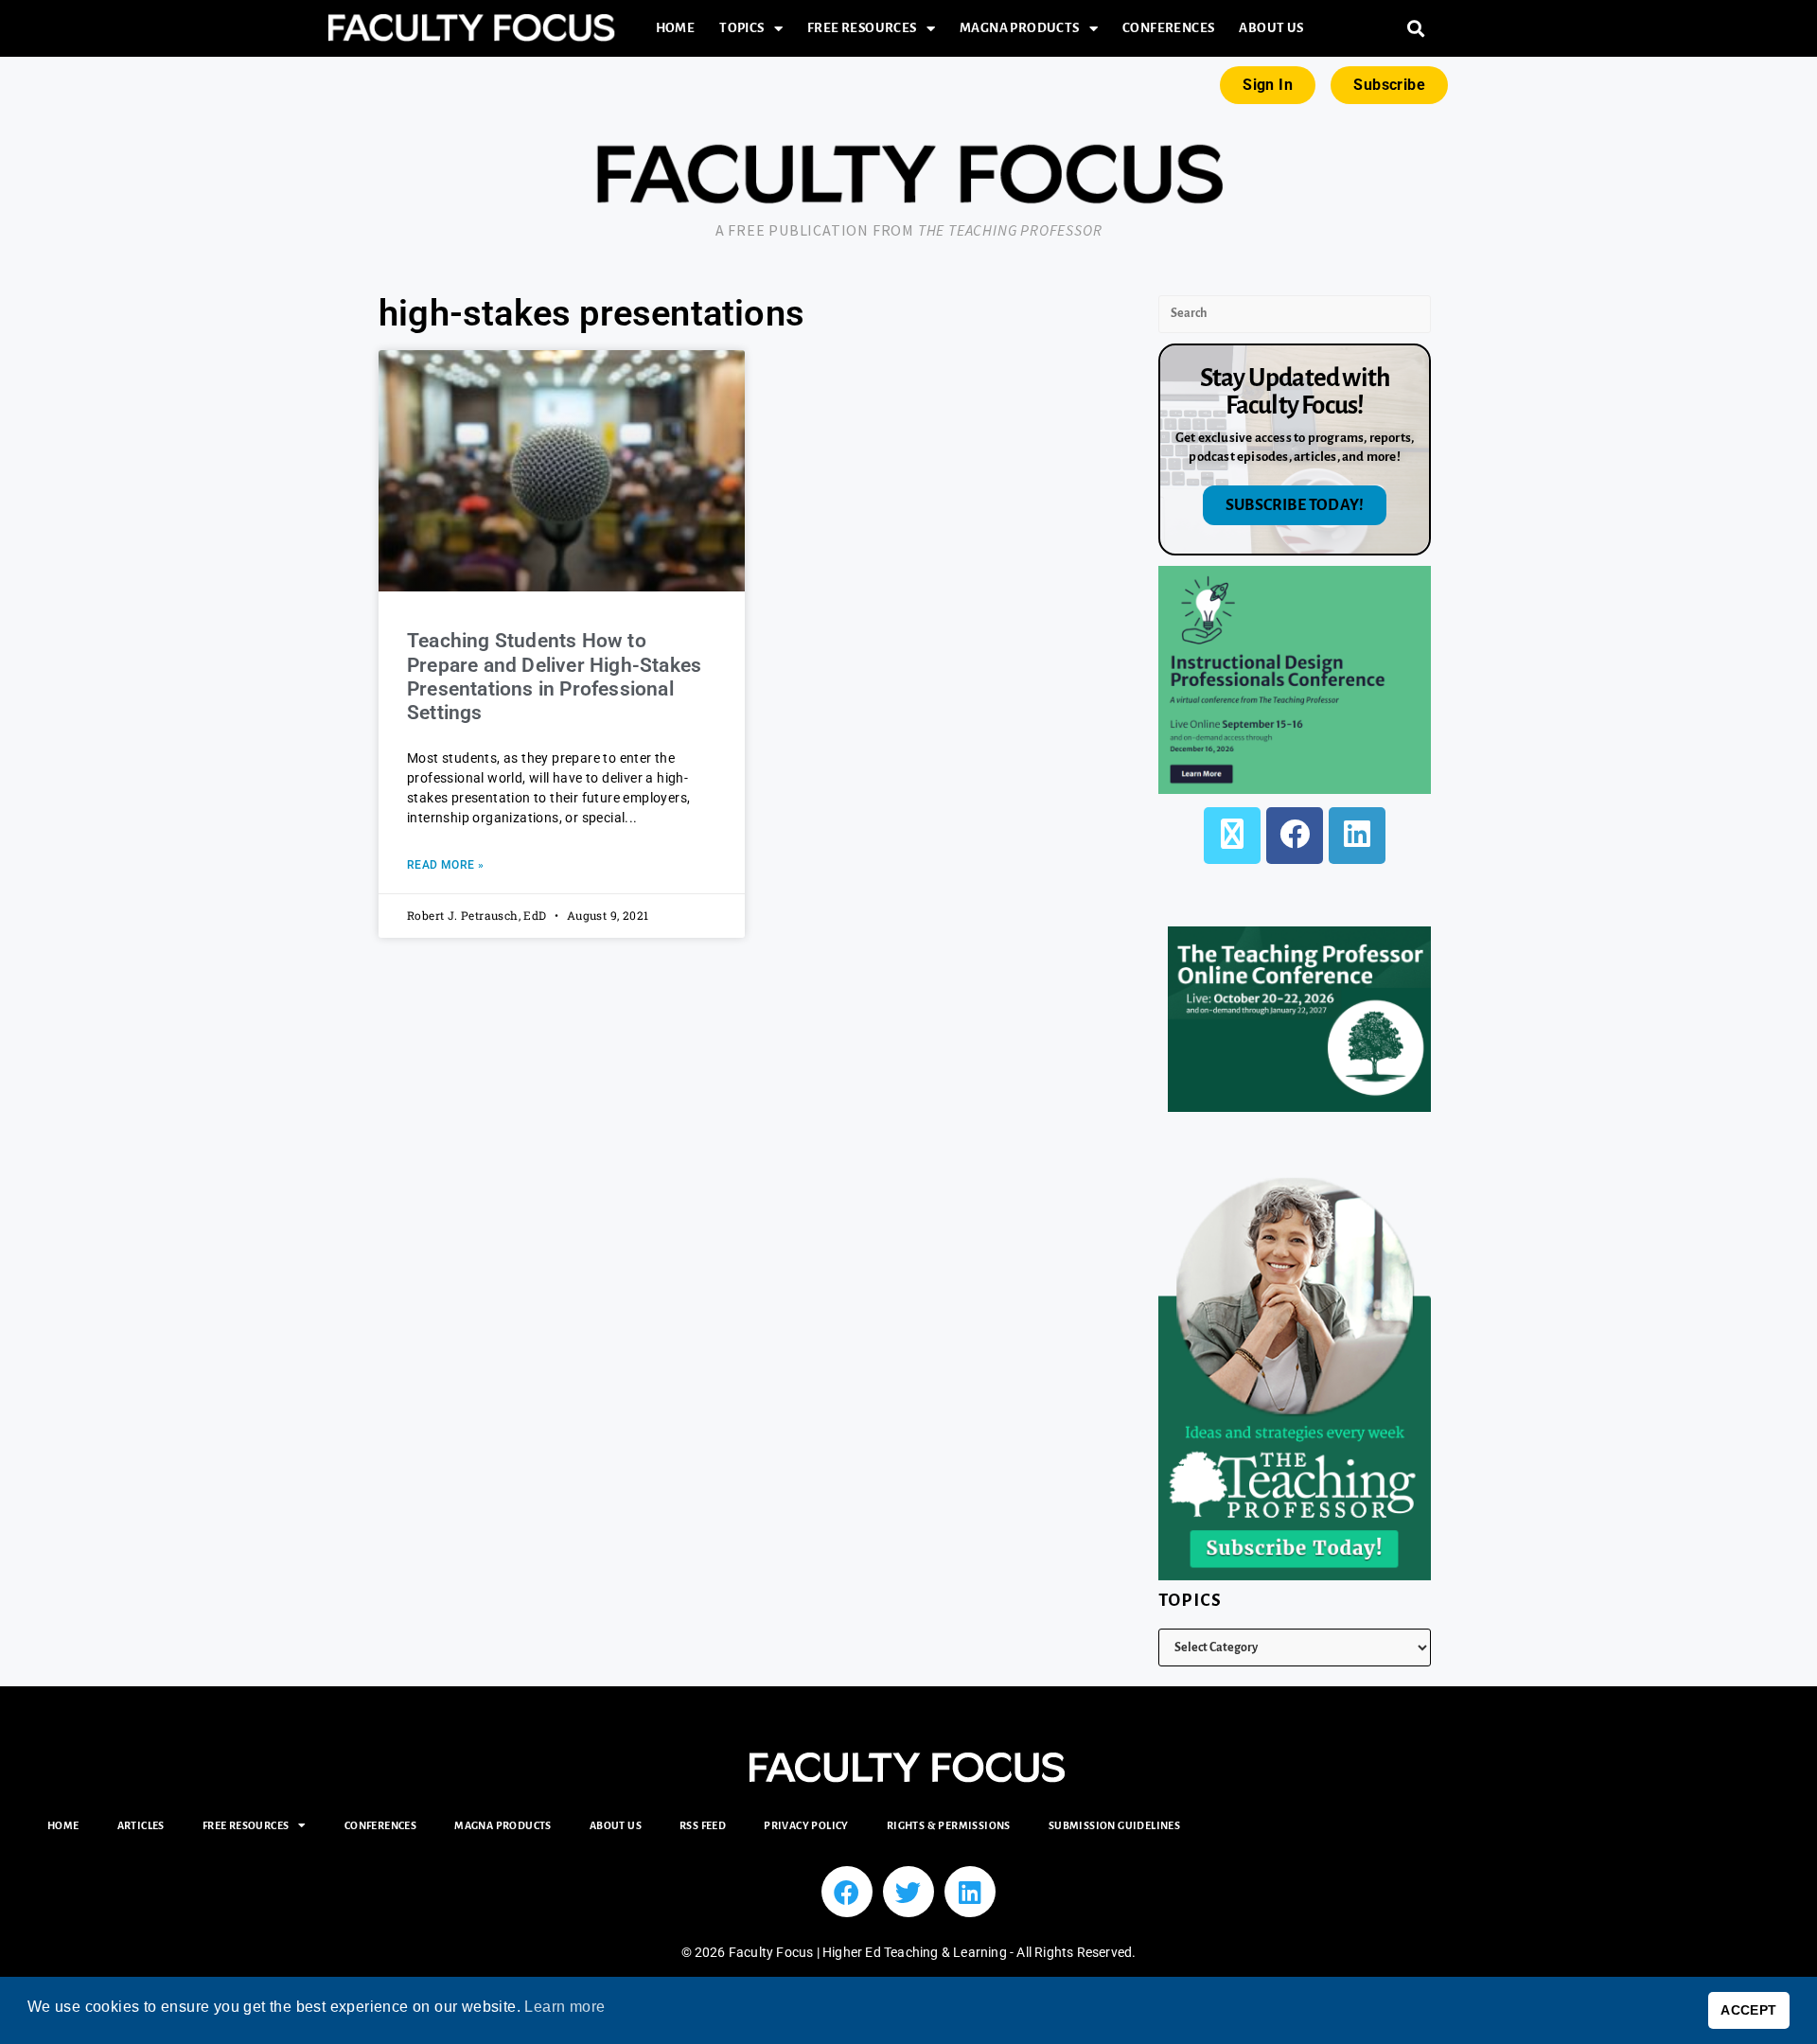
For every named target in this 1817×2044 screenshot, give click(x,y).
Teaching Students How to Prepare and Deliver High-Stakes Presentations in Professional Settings (554, 677)
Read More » (445, 865)
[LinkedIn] (1357, 836)
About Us (1271, 28)
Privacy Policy (806, 1825)
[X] (1232, 836)
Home (676, 28)
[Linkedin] (970, 1892)
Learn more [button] (565, 2007)
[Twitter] (908, 1892)
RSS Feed (703, 1825)
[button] (1416, 29)
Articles (141, 1825)
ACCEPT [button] (1748, 2010)
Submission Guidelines (1114, 1825)
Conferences (1168, 28)
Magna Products (1020, 28)
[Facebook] (1295, 836)
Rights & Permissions (949, 1825)
